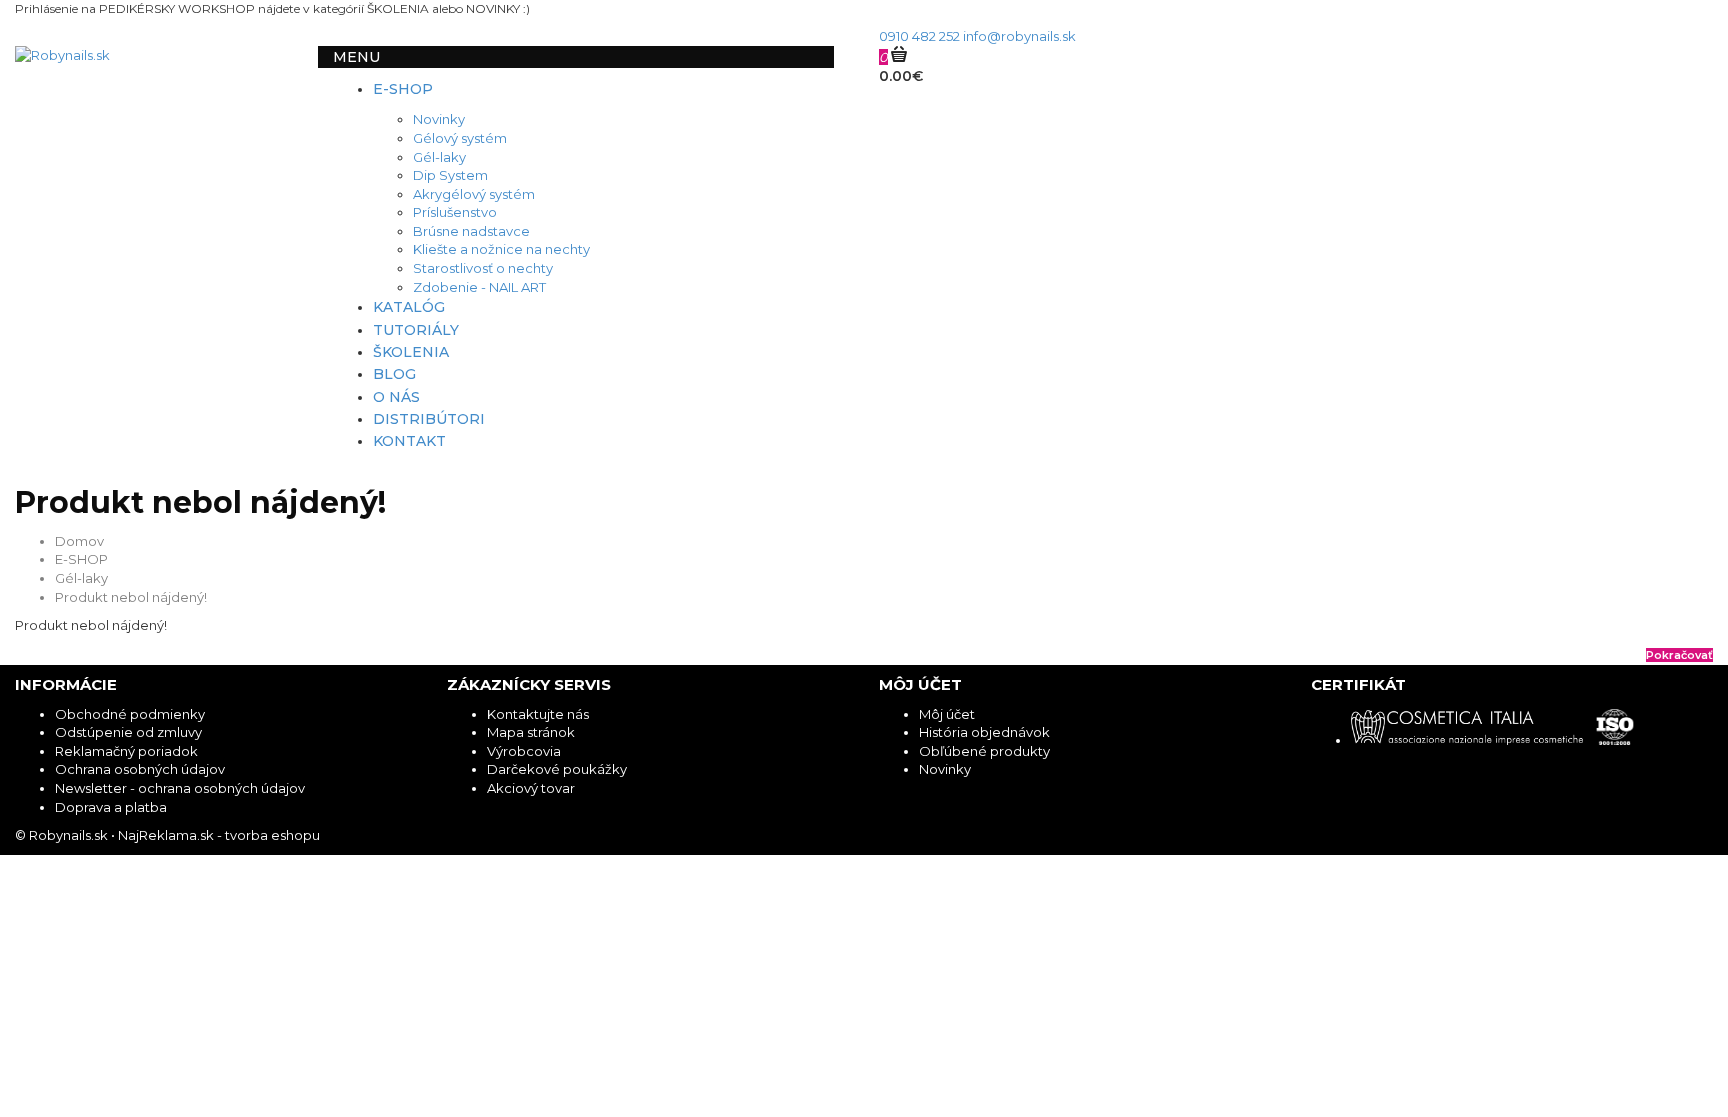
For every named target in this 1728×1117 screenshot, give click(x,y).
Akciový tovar (531, 788)
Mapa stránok (531, 732)
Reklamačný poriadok (126, 751)
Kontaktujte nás (538, 714)
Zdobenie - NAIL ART (479, 287)
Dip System (450, 175)
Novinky (439, 119)
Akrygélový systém (474, 194)
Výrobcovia (524, 751)
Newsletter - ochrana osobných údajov (180, 788)
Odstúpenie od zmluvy (128, 732)
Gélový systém (460, 138)
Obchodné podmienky (130, 714)
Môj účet (947, 714)
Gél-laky (439, 157)
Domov (79, 541)
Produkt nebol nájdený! (131, 597)
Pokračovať (1679, 655)
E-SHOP (81, 559)
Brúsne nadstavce (471, 231)
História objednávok (984, 732)
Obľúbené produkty (984, 751)
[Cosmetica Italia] (1473, 740)
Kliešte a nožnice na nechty (501, 249)
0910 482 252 (919, 36)
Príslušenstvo (455, 212)
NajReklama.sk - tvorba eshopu (219, 835)
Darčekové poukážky (557, 769)
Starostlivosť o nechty (483, 268)
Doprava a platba (111, 807)
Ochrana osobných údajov (140, 769)
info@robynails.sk (1019, 36)
